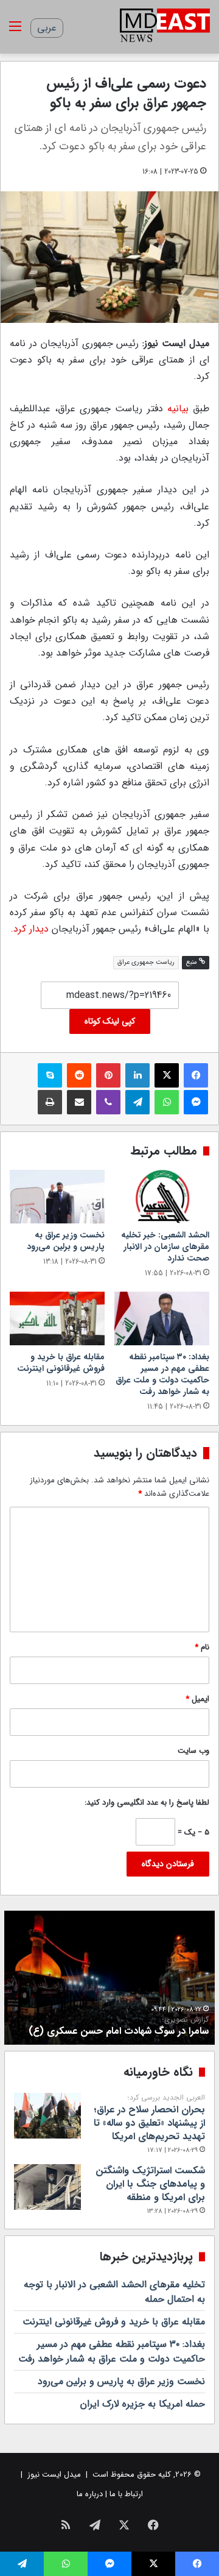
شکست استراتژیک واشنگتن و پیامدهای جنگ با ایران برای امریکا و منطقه (150, 2184)
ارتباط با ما (126, 2494)
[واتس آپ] (167, 1102)
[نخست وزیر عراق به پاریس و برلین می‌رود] (57, 1197)
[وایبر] (108, 1102)
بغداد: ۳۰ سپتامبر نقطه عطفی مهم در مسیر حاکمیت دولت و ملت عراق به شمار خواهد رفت (162, 1374)
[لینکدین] (137, 1075)
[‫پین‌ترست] (108, 1075)
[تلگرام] (137, 1102)
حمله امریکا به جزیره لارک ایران (143, 2404)
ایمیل (197, 1699)
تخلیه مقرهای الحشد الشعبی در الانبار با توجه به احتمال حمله (114, 2292)
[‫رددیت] (79, 1075)
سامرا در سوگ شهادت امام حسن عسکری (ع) (119, 2027)
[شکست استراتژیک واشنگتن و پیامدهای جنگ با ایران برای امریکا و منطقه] (47, 2187)
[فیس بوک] (196, 1075)
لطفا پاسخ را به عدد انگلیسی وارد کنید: (147, 1803)
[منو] (15, 31)
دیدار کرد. (30, 929)
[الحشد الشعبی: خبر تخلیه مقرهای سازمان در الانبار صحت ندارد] (162, 1197)
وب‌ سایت (193, 1751)
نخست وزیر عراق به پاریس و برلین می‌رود (66, 1241)
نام (202, 1647)
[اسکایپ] (50, 1075)
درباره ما (90, 2494)
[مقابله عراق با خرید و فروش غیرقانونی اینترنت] (57, 1318)
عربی (47, 28)
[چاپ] (50, 1102)
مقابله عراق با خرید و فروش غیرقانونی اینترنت (61, 1363)
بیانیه (178, 409)
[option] (109, 1978)
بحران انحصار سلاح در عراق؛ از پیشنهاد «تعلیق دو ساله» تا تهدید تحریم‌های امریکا (149, 2119)
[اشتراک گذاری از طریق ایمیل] (79, 1102)
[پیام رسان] (196, 1102)
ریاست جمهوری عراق (146, 962)
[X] (167, 1075)
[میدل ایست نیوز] (165, 27)
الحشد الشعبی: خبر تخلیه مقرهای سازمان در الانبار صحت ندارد (165, 1247)
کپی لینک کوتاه (110, 1021)
